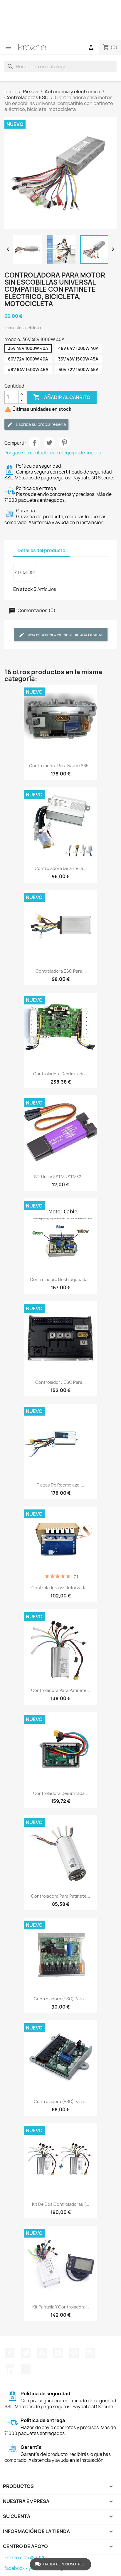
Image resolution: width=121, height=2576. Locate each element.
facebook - (16, 2568)
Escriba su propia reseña (40, 424)
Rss (42, 2353)
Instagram (90, 2353)
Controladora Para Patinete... (61, 1896)
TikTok (26, 2369)
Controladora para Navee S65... (60, 766)
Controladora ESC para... (61, 971)
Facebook (10, 2353)
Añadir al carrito (62, 397)
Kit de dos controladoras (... (61, 2204)
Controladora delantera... (60, 868)
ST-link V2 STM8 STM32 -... (61, 1177)
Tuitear (49, 443)
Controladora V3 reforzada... (61, 1588)
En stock (23, 589)
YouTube (58, 2353)
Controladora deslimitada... (61, 1074)
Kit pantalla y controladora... (61, 2307)
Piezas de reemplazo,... (60, 1485)
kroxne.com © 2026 (25, 2558)
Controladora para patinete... (61, 1690)
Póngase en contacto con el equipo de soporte (53, 453)
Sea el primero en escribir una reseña (65, 634)
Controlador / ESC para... (60, 1382)
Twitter (26, 2353)
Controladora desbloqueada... (60, 1279)
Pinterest (64, 443)
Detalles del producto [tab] (42, 550)
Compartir (34, 443)
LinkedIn (10, 2369)
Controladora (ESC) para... (60, 1999)
